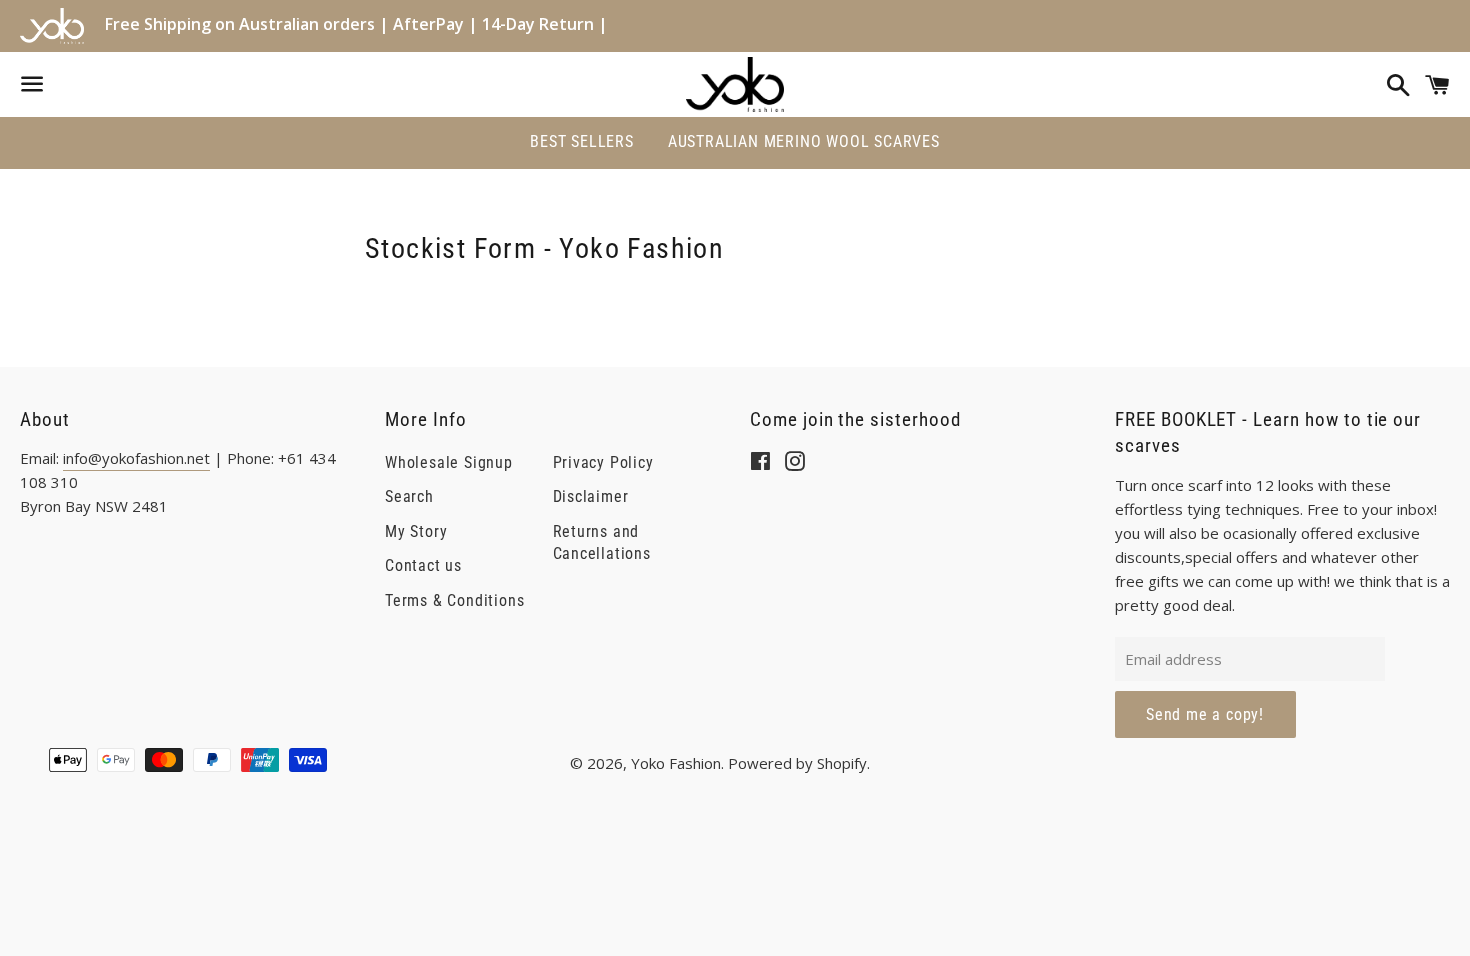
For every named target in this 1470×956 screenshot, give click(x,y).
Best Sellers (582, 141)
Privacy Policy (603, 462)
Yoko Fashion (676, 763)
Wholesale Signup (449, 462)
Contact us (423, 565)
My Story (416, 531)
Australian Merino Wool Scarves (804, 141)
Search (409, 496)
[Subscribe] (1205, 715)
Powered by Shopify (797, 763)
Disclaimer (591, 496)
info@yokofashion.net (136, 458)
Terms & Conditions (454, 600)
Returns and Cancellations (602, 542)
